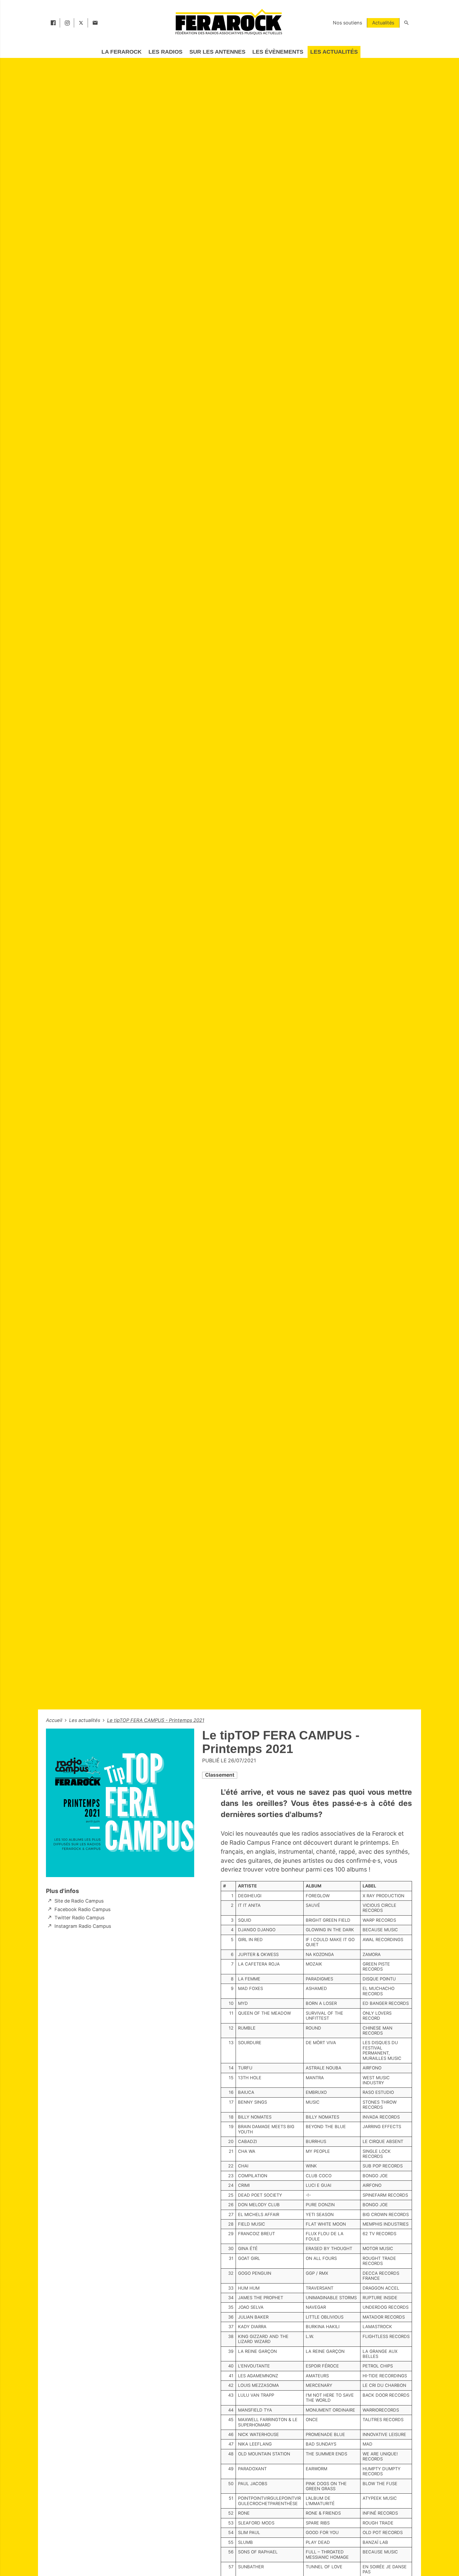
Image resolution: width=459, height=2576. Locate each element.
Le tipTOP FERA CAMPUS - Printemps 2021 (156, 1720)
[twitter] (81, 23)
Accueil (55, 1720)
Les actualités (85, 1720)
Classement (220, 1775)
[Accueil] (228, 22)
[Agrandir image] (120, 1803)
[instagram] (67, 23)
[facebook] (53, 23)
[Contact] (95, 23)
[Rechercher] (406, 23)
